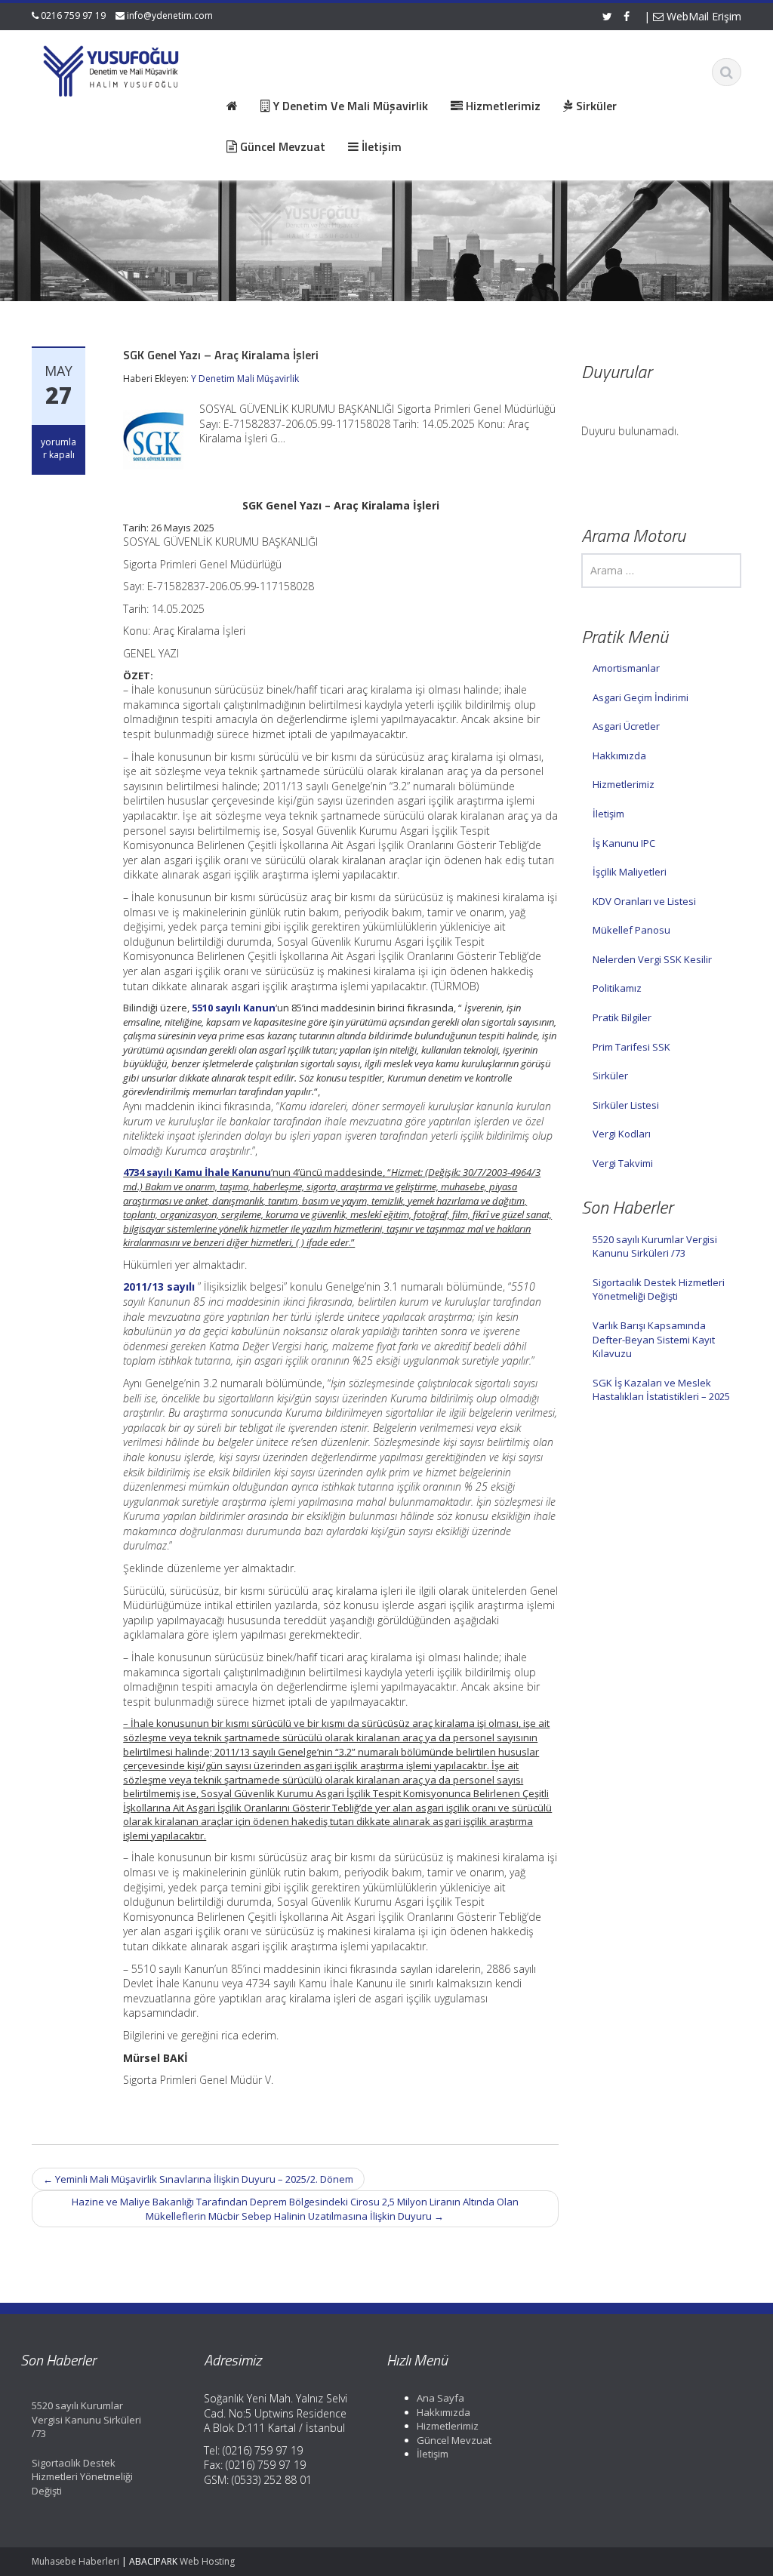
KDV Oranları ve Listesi (644, 901)
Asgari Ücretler (626, 726)
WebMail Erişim (702, 16)
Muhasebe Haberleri (75, 2561)
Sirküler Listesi (626, 1105)
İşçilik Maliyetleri (630, 872)
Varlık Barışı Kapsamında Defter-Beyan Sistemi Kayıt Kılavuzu (654, 1339)
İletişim (608, 814)
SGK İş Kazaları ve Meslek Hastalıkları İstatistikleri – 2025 (661, 1390)
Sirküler (610, 1076)
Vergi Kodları (622, 1134)
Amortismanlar (626, 668)
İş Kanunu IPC (624, 843)
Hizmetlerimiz (624, 784)
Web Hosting (207, 2561)
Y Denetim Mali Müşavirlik (245, 379)
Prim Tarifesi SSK (631, 1047)
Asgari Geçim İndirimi (641, 697)
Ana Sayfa (440, 2398)
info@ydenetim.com (170, 15)
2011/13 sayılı (159, 1286)
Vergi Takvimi (623, 1163)
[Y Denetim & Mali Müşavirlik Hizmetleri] (112, 68)
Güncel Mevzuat (454, 2440)
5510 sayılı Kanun (234, 1008)
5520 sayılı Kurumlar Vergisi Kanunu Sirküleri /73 (655, 1246)
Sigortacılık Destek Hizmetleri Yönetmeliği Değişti (659, 1290)
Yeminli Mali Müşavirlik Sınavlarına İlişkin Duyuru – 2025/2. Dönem (198, 2179)
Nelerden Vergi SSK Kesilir (652, 959)
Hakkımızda (619, 756)
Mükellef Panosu (631, 930)
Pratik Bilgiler (622, 1017)
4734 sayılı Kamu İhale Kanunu (197, 1172)
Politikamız (617, 988)
